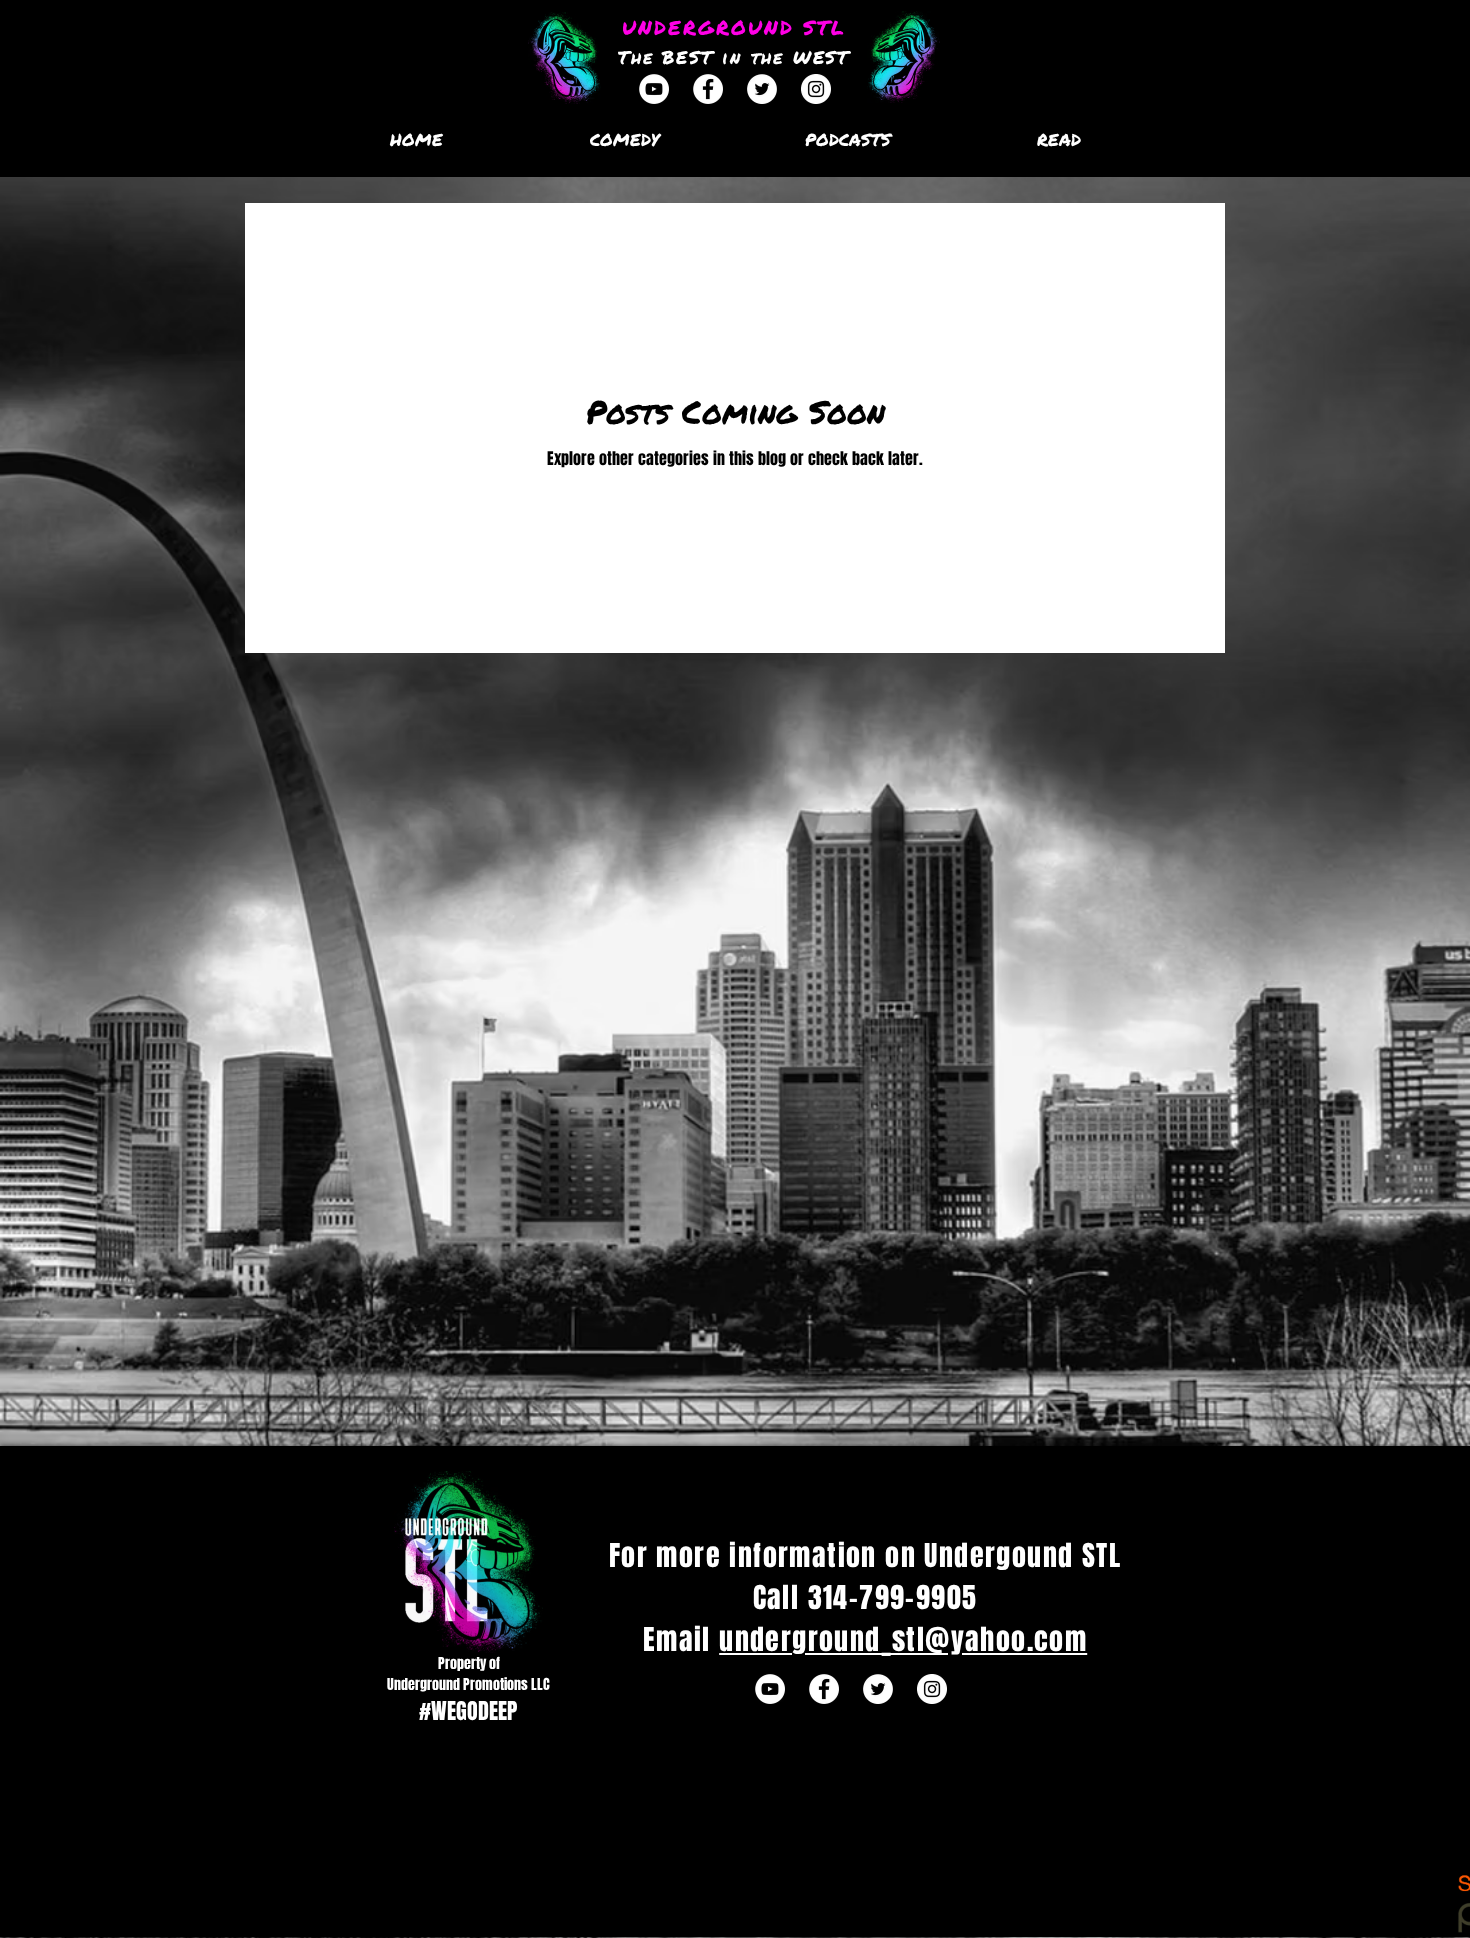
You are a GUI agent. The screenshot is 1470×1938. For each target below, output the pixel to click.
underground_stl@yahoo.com (903, 1639)
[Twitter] (762, 89)
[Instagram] (816, 89)
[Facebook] (708, 89)
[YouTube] (654, 89)
